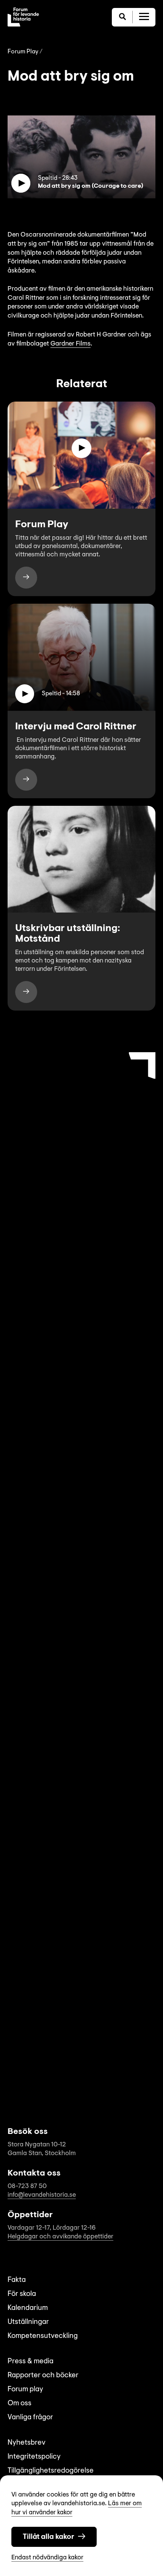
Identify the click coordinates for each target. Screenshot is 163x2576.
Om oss (20, 2404)
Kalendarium (28, 2308)
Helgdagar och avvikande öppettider (60, 2237)
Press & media (31, 2362)
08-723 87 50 (27, 2186)
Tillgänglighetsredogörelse (51, 2471)
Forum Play (23, 52)
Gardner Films (71, 344)
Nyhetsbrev (27, 2443)
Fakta (17, 2280)
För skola (22, 2294)
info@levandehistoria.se (42, 2195)
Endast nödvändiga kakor (47, 2558)
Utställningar (28, 2322)
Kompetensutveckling (43, 2336)
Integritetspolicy (34, 2457)
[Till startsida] (23, 17)
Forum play (25, 2390)
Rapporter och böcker (43, 2376)
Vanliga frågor (30, 2418)
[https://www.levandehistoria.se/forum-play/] (26, 578)
